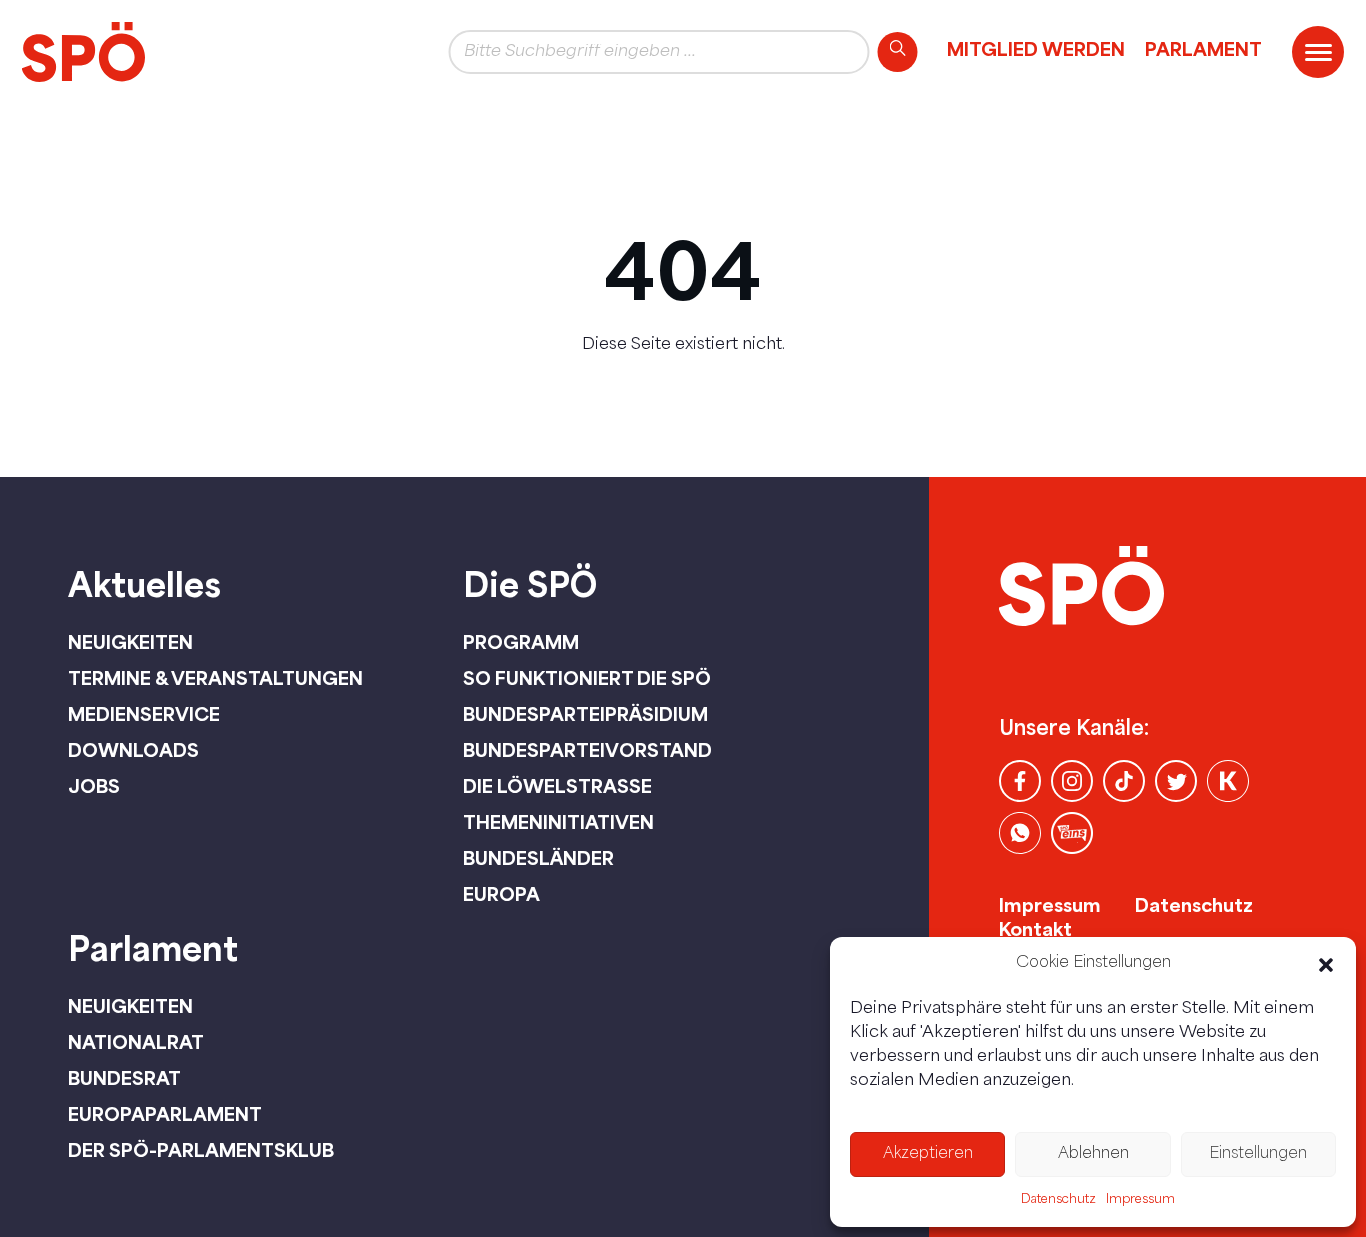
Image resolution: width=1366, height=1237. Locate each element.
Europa (501, 894)
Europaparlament (165, 1114)
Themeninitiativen (558, 822)
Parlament (1203, 49)
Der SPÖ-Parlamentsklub (201, 1150)
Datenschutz (1058, 1200)
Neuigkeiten (130, 642)
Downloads (133, 750)
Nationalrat (136, 1042)
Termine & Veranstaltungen (215, 678)
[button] (1326, 965)
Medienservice (144, 714)
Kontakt (1035, 929)
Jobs (94, 786)
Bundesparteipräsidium (585, 714)
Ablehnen (1093, 1154)
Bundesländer (538, 858)
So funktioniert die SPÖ (587, 678)
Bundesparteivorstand (587, 750)
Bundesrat (124, 1078)
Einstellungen (1258, 1154)
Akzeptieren (928, 1154)
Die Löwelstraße (557, 786)
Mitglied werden (1036, 49)
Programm (521, 642)
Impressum (1140, 1200)
